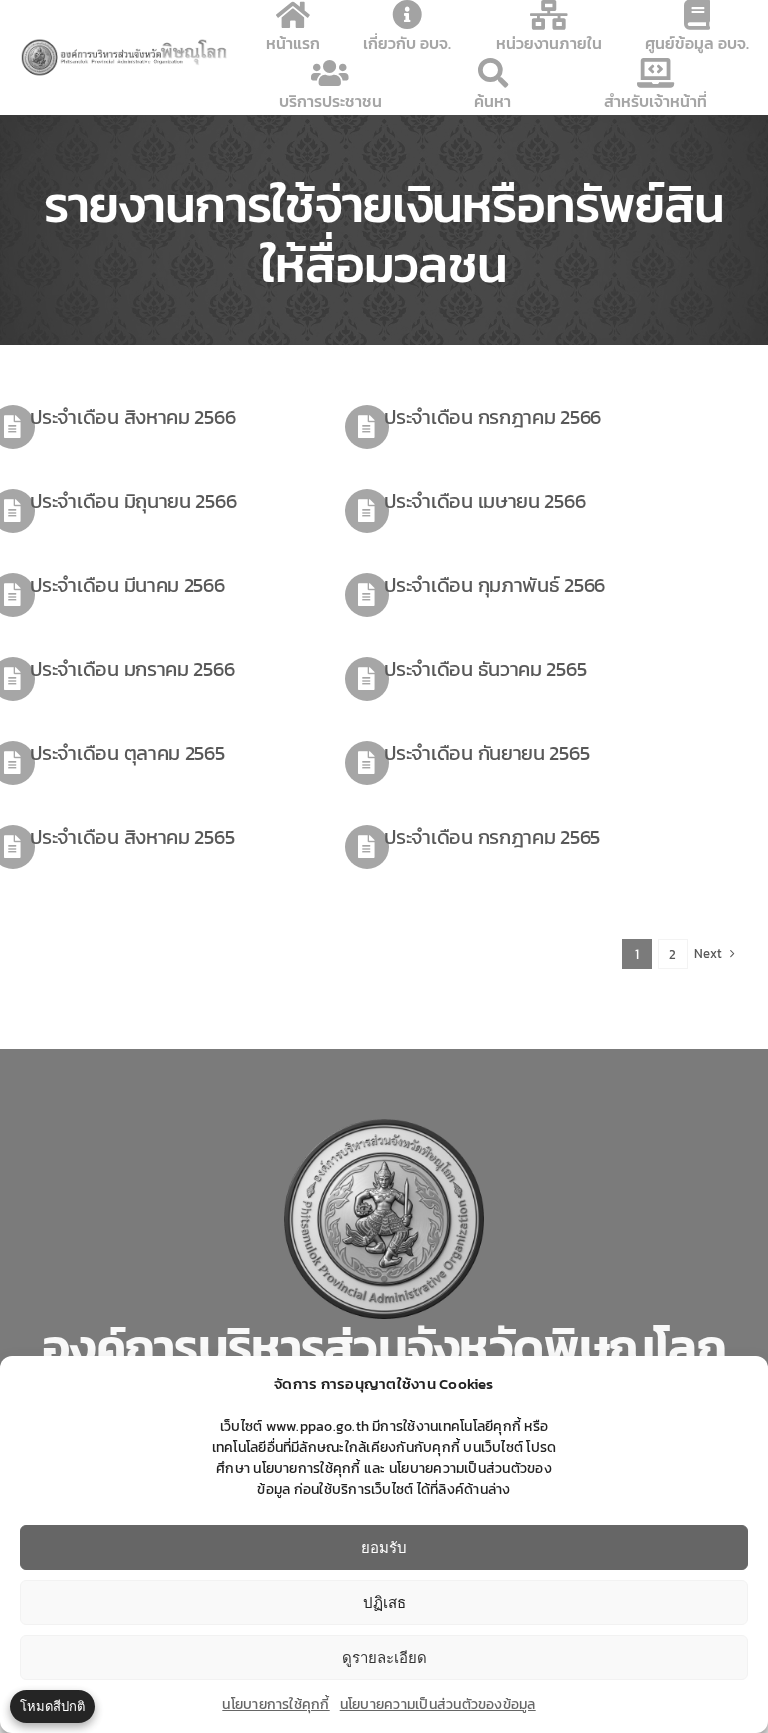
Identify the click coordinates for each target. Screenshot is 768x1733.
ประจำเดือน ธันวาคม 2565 (485, 669)
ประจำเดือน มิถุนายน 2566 (133, 501)
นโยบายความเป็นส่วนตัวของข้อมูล (438, 1704)
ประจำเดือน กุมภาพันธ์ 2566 (494, 585)
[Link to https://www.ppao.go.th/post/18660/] (367, 679)
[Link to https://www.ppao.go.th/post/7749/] (367, 847)
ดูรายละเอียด (384, 1657)
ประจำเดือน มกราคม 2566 (132, 669)
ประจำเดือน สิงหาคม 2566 (132, 417)
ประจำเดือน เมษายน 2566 (484, 501)
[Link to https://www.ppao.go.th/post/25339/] (367, 511)
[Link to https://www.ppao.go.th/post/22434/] (367, 595)
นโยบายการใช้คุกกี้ (275, 1704)
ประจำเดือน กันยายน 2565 (486, 753)
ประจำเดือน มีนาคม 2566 (127, 585)
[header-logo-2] (125, 45)
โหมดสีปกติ (52, 1706)
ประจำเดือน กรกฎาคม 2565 (492, 837)
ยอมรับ (384, 1547)
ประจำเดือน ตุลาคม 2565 (127, 753)
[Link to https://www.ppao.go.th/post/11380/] (367, 763)
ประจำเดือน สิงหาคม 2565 (132, 837)
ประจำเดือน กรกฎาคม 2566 (492, 417)
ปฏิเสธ (384, 1602)
